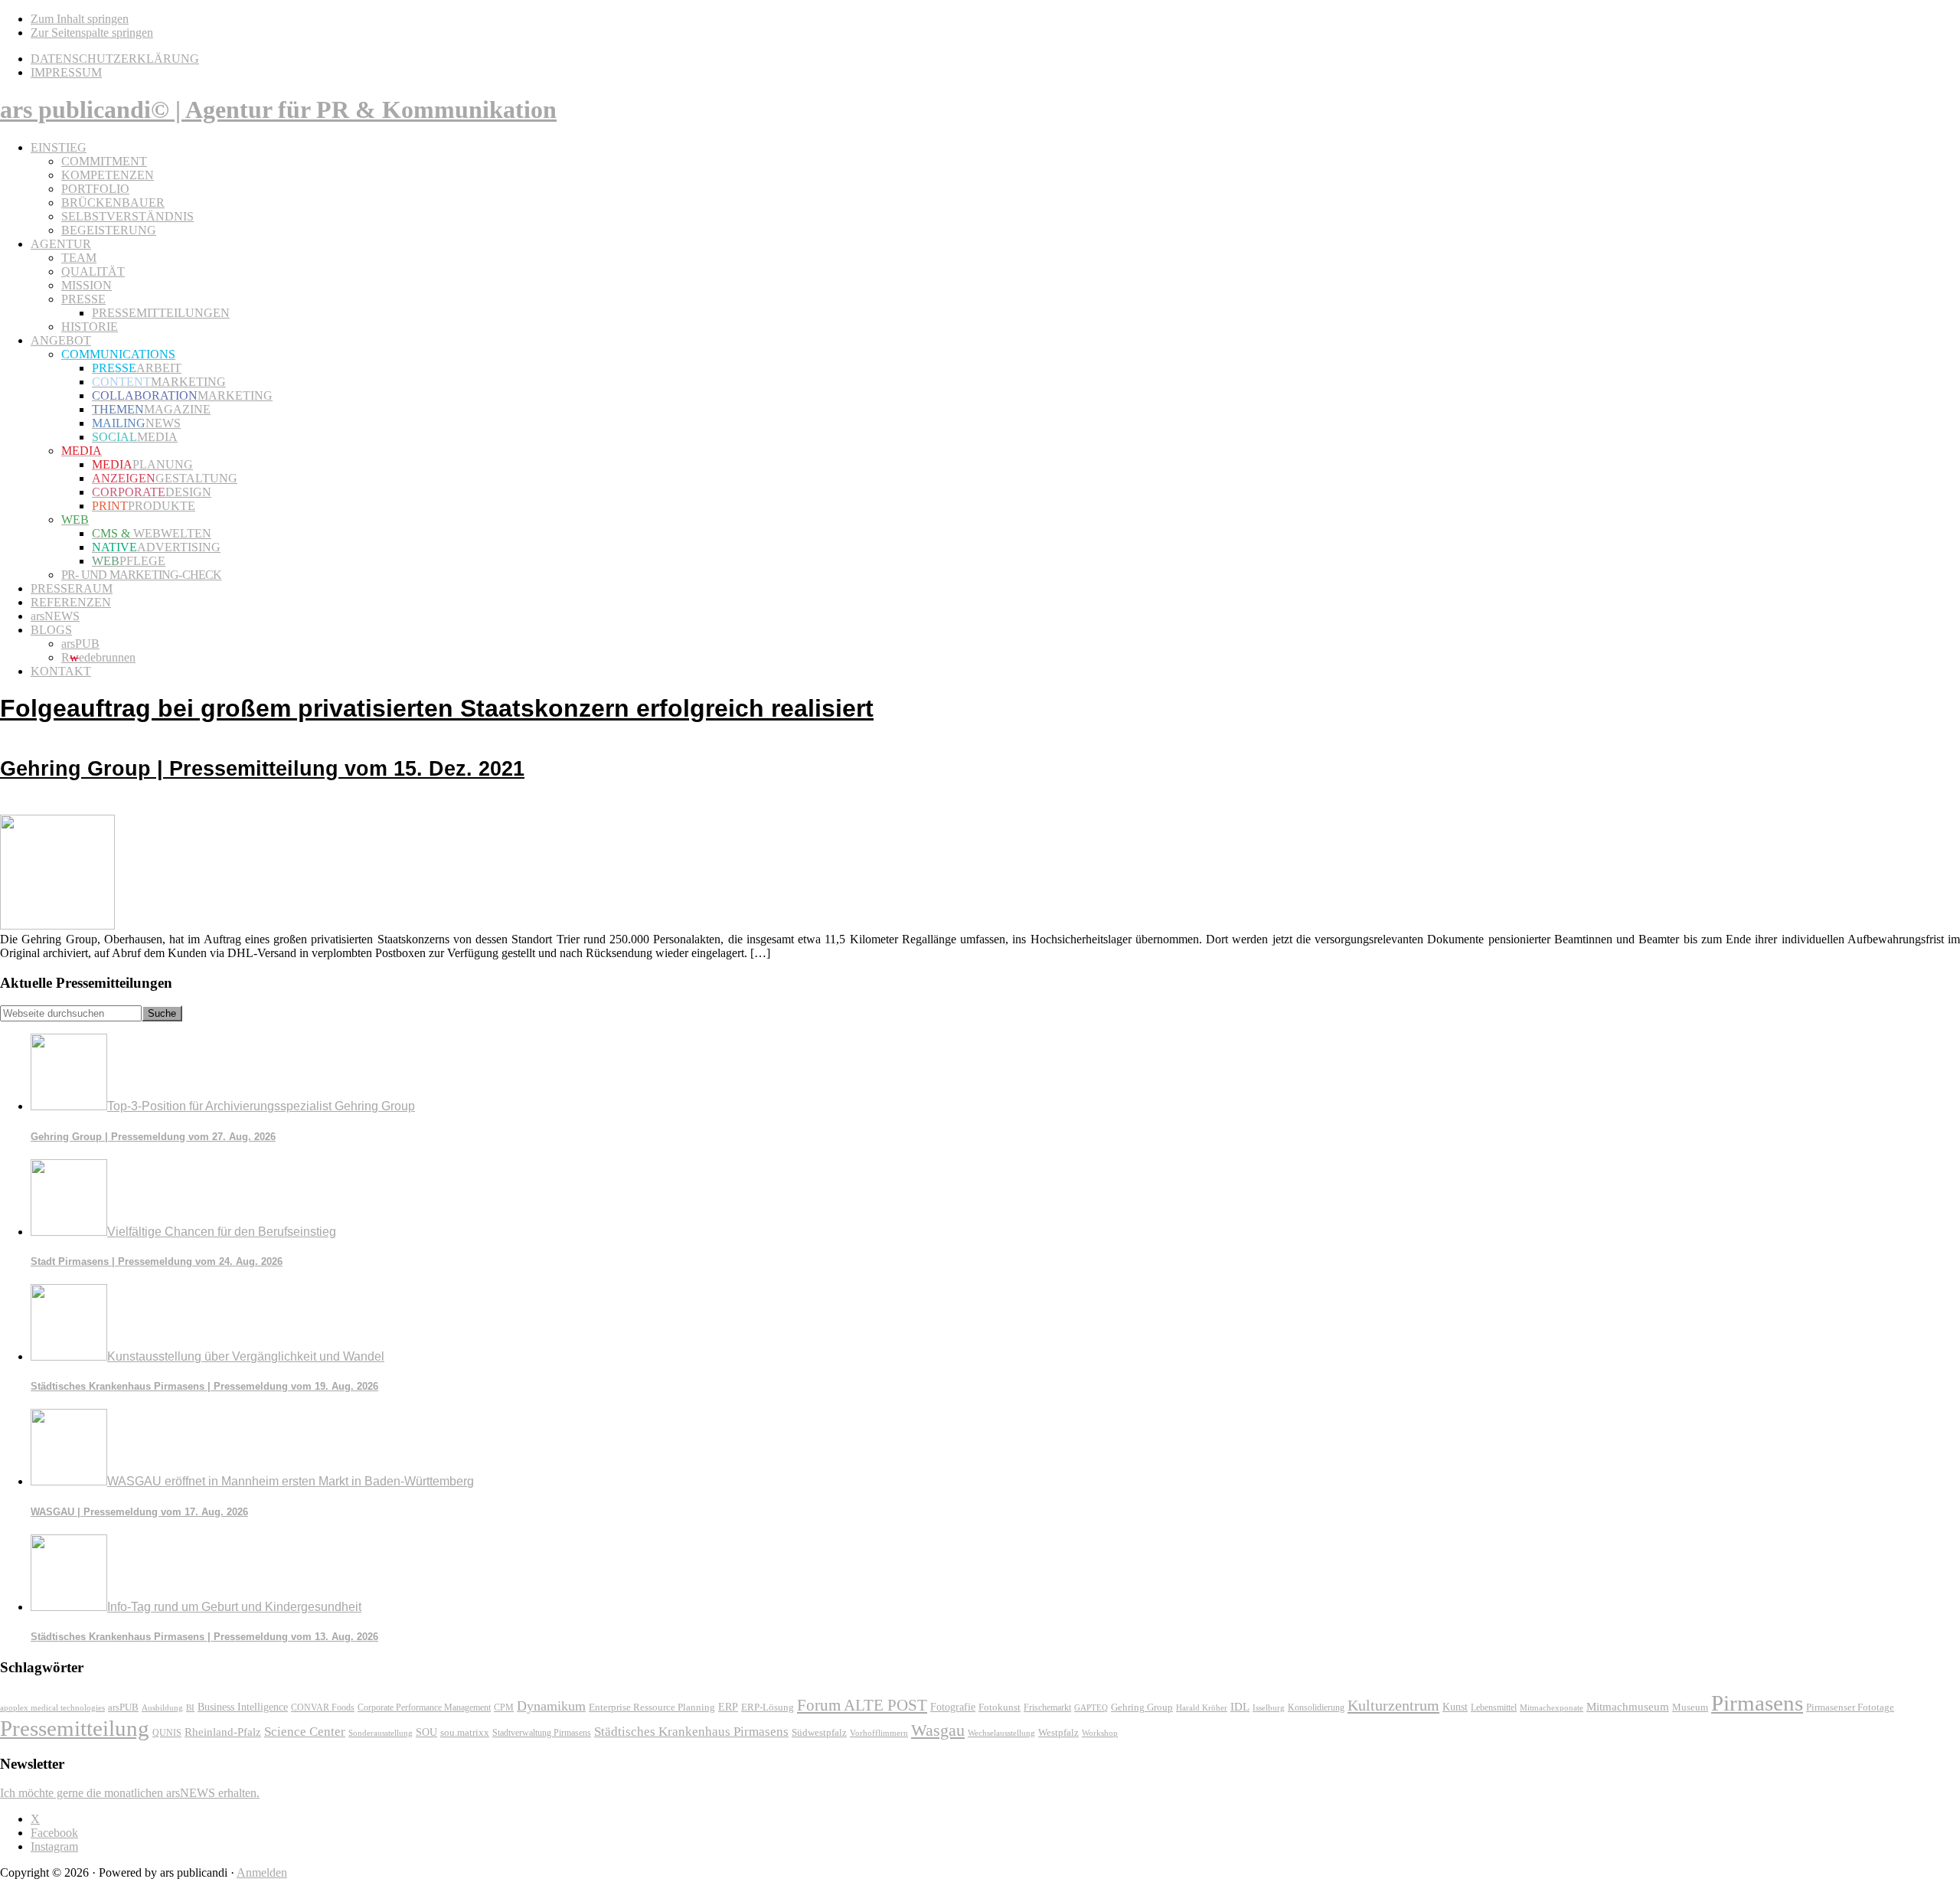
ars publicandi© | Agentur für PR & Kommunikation (278, 109)
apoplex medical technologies (52, 1707)
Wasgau (938, 1730)
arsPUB (123, 1707)
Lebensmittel (1494, 1707)
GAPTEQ (1091, 1707)
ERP (728, 1707)
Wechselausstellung (1001, 1733)
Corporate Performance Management (424, 1707)
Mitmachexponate (1552, 1707)
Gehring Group (1142, 1707)
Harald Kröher (1202, 1707)
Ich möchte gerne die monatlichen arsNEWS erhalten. (130, 1793)
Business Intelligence (243, 1707)
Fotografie (953, 1707)
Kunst (1455, 1707)
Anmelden (262, 1872)
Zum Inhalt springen (80, 19)
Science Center (305, 1732)
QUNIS (167, 1733)
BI (190, 1707)
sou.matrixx (465, 1732)
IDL (1240, 1707)
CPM (504, 1708)
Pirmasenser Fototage (1850, 1707)
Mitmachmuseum (1628, 1706)
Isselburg (1269, 1707)
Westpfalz (1058, 1733)
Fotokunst (1000, 1707)
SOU (426, 1732)
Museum (1690, 1707)
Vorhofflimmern (879, 1733)
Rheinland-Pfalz (223, 1732)
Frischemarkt (1047, 1707)
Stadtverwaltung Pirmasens (542, 1733)
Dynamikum (551, 1706)
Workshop (1100, 1733)
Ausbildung (162, 1707)
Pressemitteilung (75, 1728)
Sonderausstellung (381, 1733)
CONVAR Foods (323, 1707)
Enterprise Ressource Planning (652, 1707)
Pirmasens (1757, 1703)
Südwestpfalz (819, 1733)
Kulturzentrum (1393, 1705)
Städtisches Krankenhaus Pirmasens (691, 1732)
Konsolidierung (1316, 1707)
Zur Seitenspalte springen (92, 33)
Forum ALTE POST (862, 1705)
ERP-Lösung (768, 1707)
